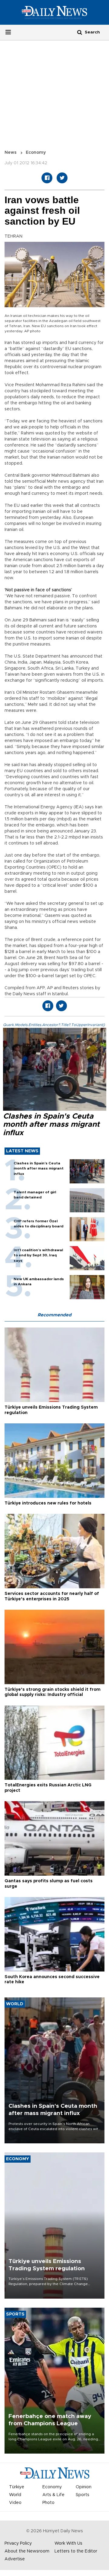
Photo (48, 2503)
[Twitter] (62, 178)
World (15, 2495)
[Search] (80, 32)
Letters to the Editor (76, 2551)
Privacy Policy (18, 2543)
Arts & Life (53, 2495)
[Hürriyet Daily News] (54, 12)
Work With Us (68, 2543)
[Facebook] (47, 178)
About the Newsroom (27, 2551)
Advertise (15, 2559)
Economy (36, 153)
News (11, 153)
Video (15, 2503)
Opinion (84, 2487)
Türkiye (17, 2487)
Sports (83, 2495)
